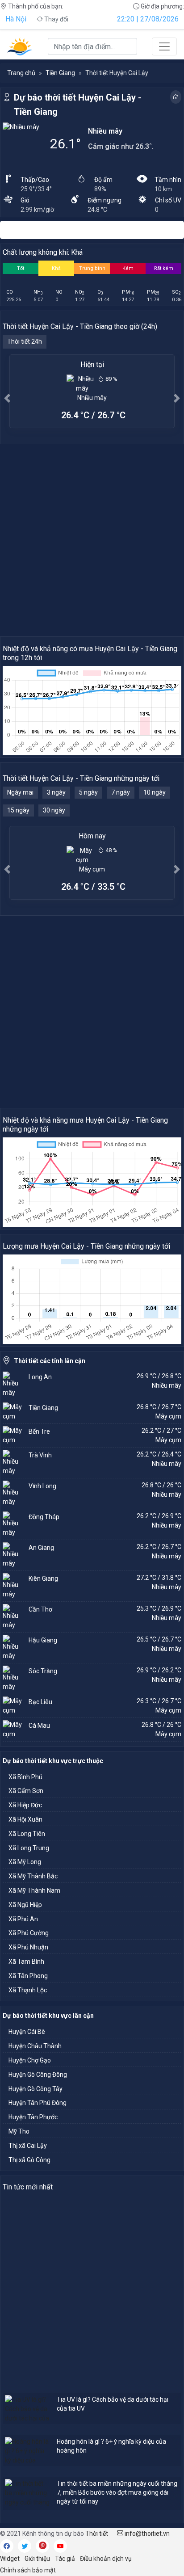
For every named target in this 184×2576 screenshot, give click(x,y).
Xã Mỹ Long (25, 1862)
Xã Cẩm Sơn (26, 1791)
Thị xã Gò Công (29, 2160)
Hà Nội (16, 19)
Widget (10, 2559)
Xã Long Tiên (27, 1834)
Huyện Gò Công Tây (36, 2089)
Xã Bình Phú (25, 1777)
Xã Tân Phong (28, 1976)
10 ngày (155, 792)
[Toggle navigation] (164, 46)
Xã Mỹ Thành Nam (34, 1890)
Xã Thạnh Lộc (28, 1990)
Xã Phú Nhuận (28, 1947)
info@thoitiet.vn (146, 2534)
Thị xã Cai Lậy (28, 2146)
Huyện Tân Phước (33, 2117)
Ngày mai (20, 792)
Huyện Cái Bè (27, 2032)
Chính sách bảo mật (28, 2570)
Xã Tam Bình (26, 1961)
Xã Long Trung (29, 1848)
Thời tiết (97, 2534)
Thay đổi (56, 19)
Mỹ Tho (19, 2131)
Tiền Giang (60, 73)
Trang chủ (21, 73)
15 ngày (18, 810)
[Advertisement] (92, 540)
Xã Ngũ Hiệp (25, 1905)
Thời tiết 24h (25, 341)
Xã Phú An (23, 1919)
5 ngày (88, 792)
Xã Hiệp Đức (25, 1805)
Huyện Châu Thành (35, 2046)
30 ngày (54, 810)
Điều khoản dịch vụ (106, 2559)
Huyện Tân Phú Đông (38, 2103)
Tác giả (65, 2559)
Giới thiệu (37, 2559)
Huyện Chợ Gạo (30, 2060)
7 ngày (121, 792)
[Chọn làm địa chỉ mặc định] (176, 97)
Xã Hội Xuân (25, 1819)
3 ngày (56, 792)
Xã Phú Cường (29, 1933)
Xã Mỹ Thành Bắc (33, 1876)
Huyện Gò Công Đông (38, 2075)
